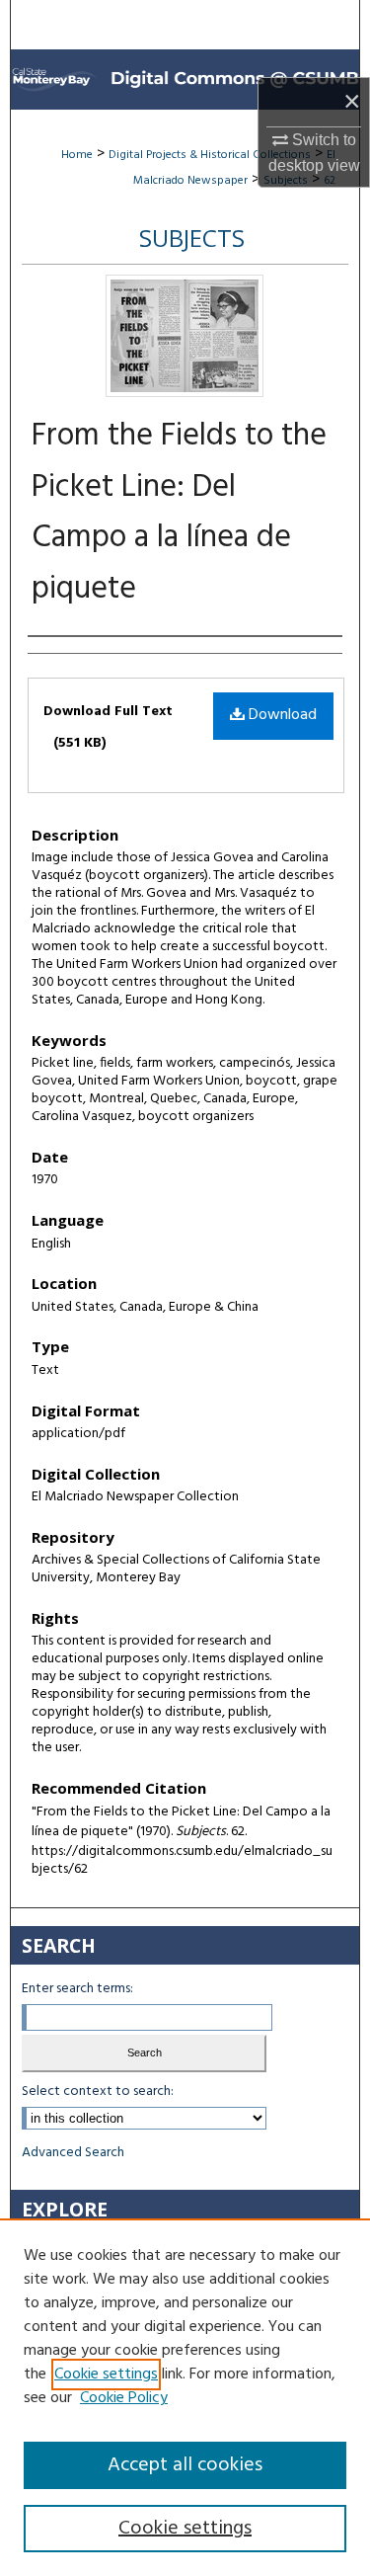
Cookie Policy (124, 2398)
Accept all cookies (185, 2465)
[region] (185, 2397)
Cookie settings (106, 2375)
